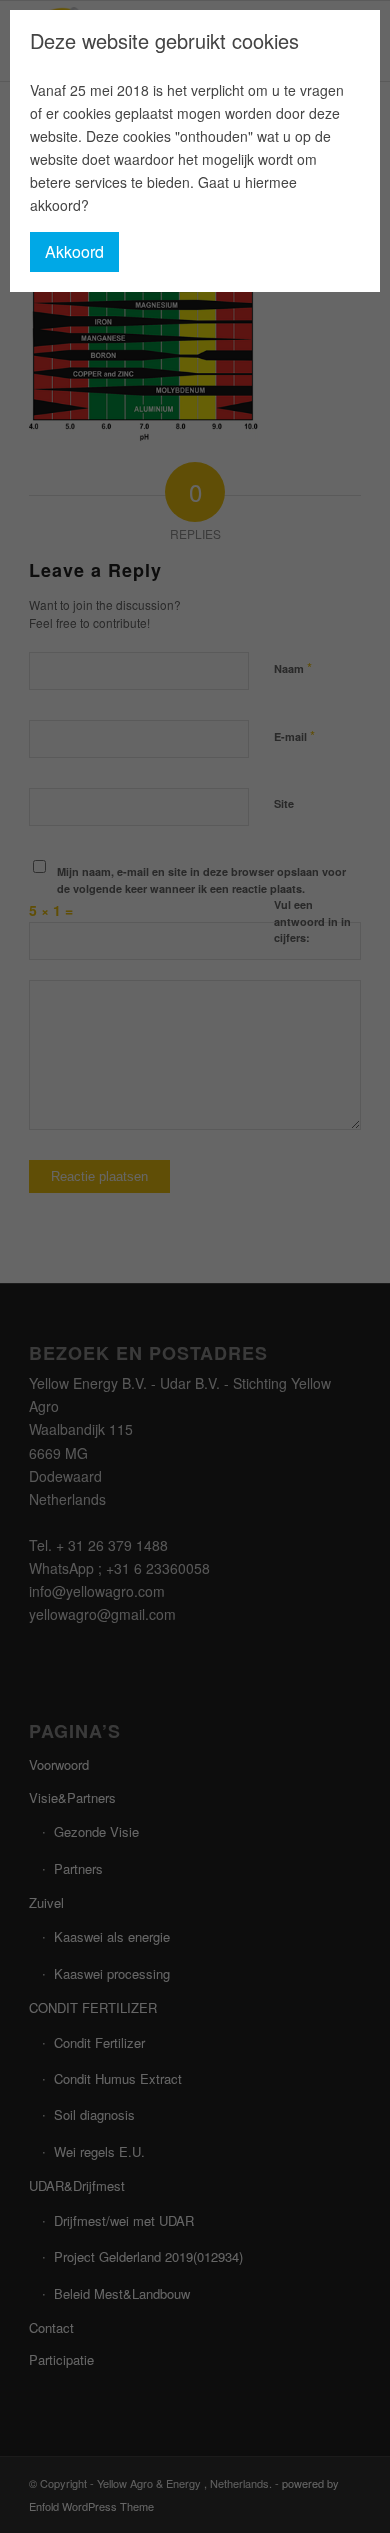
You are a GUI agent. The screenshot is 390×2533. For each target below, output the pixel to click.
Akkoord (74, 251)
